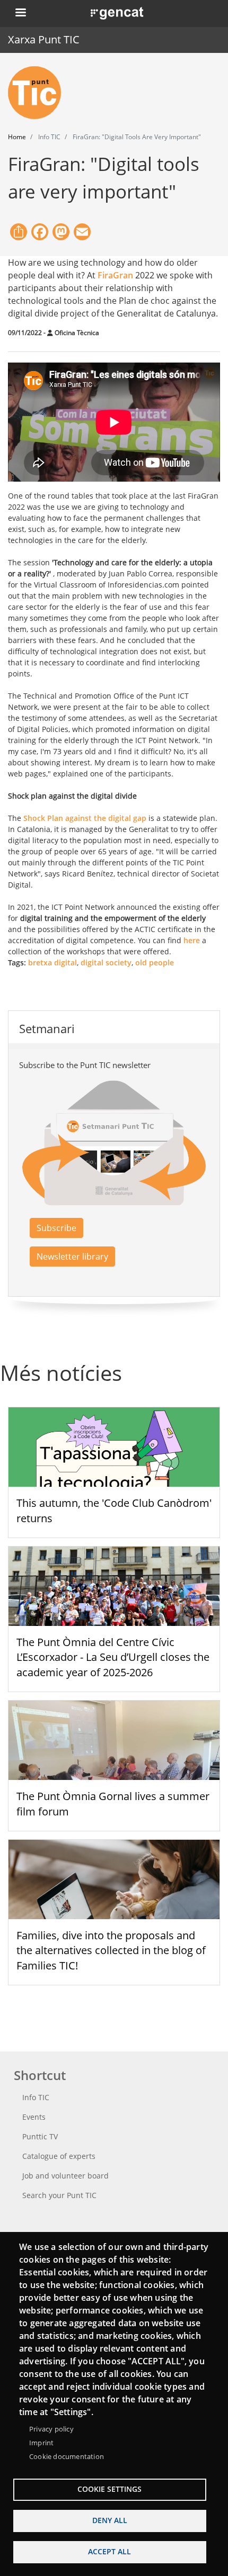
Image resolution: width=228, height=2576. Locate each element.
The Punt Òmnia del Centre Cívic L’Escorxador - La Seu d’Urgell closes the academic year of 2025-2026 (113, 1657)
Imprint (41, 2443)
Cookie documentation (67, 2456)
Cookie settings (109, 2489)
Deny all (110, 2520)
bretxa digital (52, 962)
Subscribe (56, 1228)
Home (17, 137)
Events (34, 2117)
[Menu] (20, 13)
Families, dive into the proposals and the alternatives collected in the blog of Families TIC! (111, 1951)
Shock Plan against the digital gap (85, 818)
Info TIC (36, 2097)
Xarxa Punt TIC (44, 39)
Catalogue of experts (59, 2156)
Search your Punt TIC (59, 2195)
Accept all (109, 2551)
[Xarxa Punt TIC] (39, 93)
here (192, 940)
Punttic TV (40, 2136)
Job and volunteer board (65, 2176)
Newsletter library (72, 1257)
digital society (106, 962)
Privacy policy (51, 2429)
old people (155, 962)
